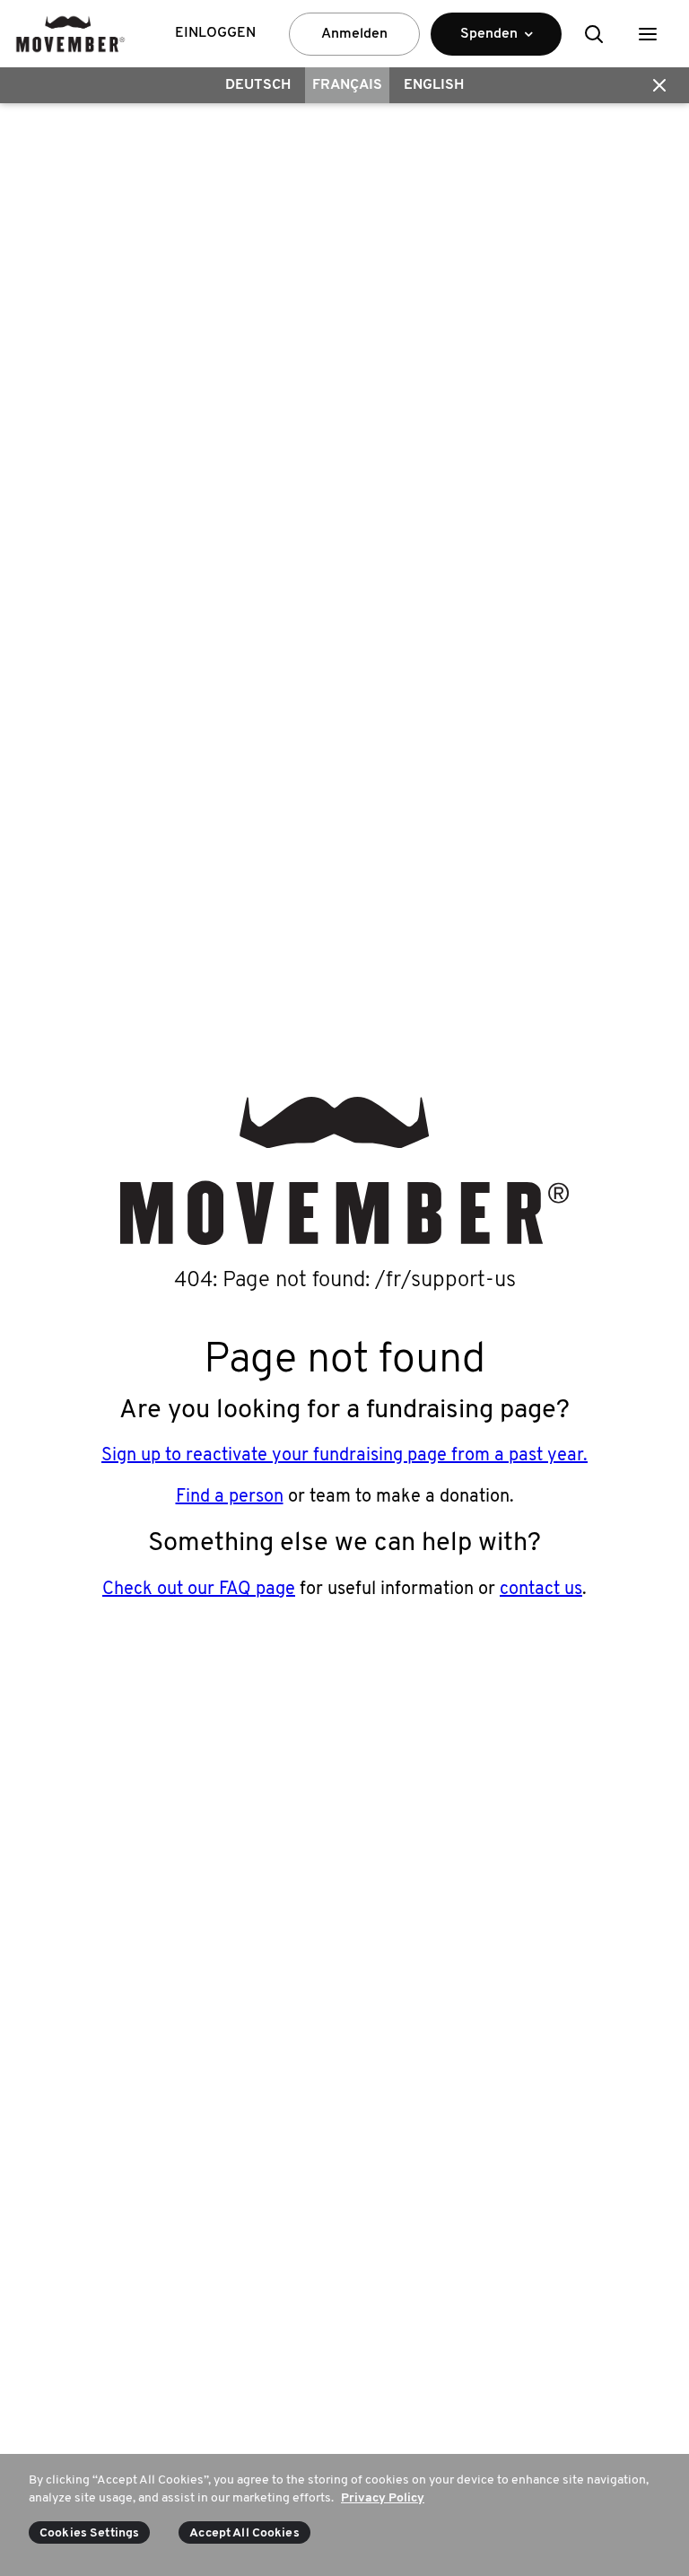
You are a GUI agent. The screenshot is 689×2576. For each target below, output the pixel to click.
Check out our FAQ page (199, 1590)
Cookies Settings (89, 2533)
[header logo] (70, 34)
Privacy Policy (383, 2498)
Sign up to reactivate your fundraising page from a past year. (344, 1456)
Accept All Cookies (244, 2533)
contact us (541, 1590)
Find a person (230, 1497)
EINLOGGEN (215, 33)
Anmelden (354, 34)
